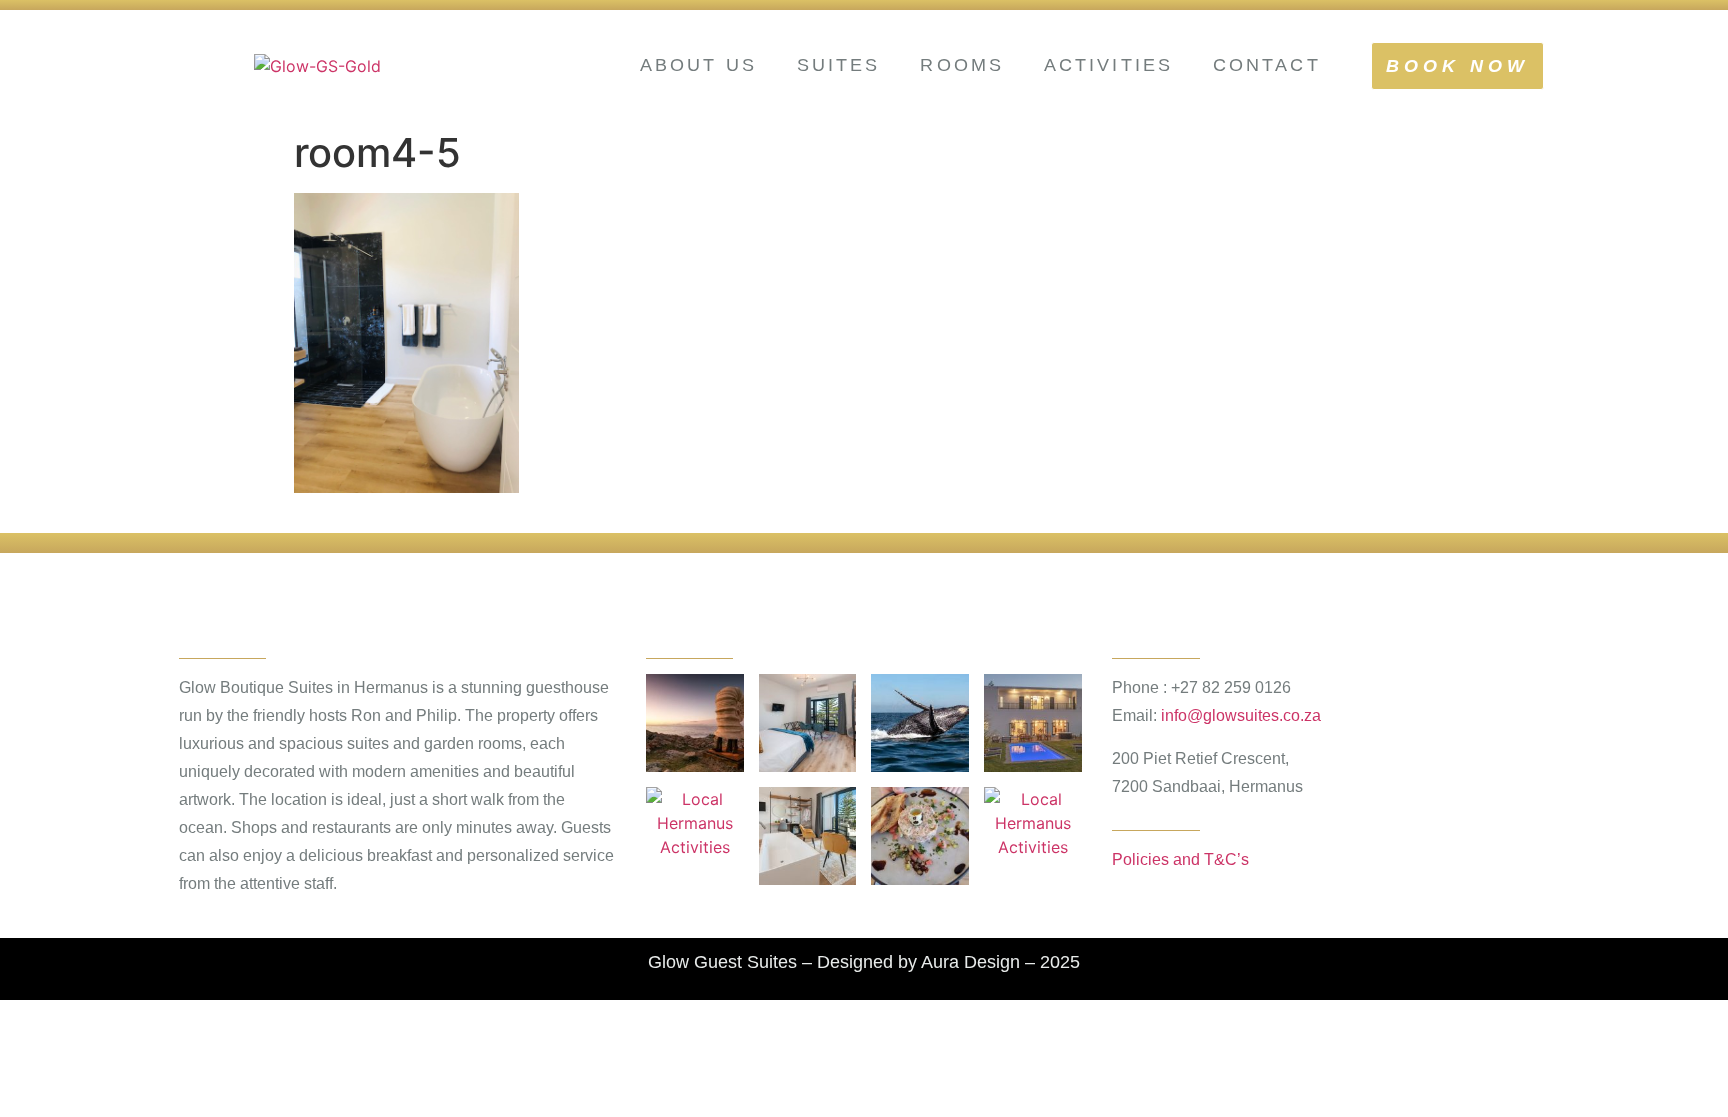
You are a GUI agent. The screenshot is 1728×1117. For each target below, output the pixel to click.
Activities (1108, 65)
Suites (839, 65)
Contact (1267, 65)
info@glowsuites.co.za (1241, 715)
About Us (698, 65)
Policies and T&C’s (1180, 859)
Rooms (962, 65)
